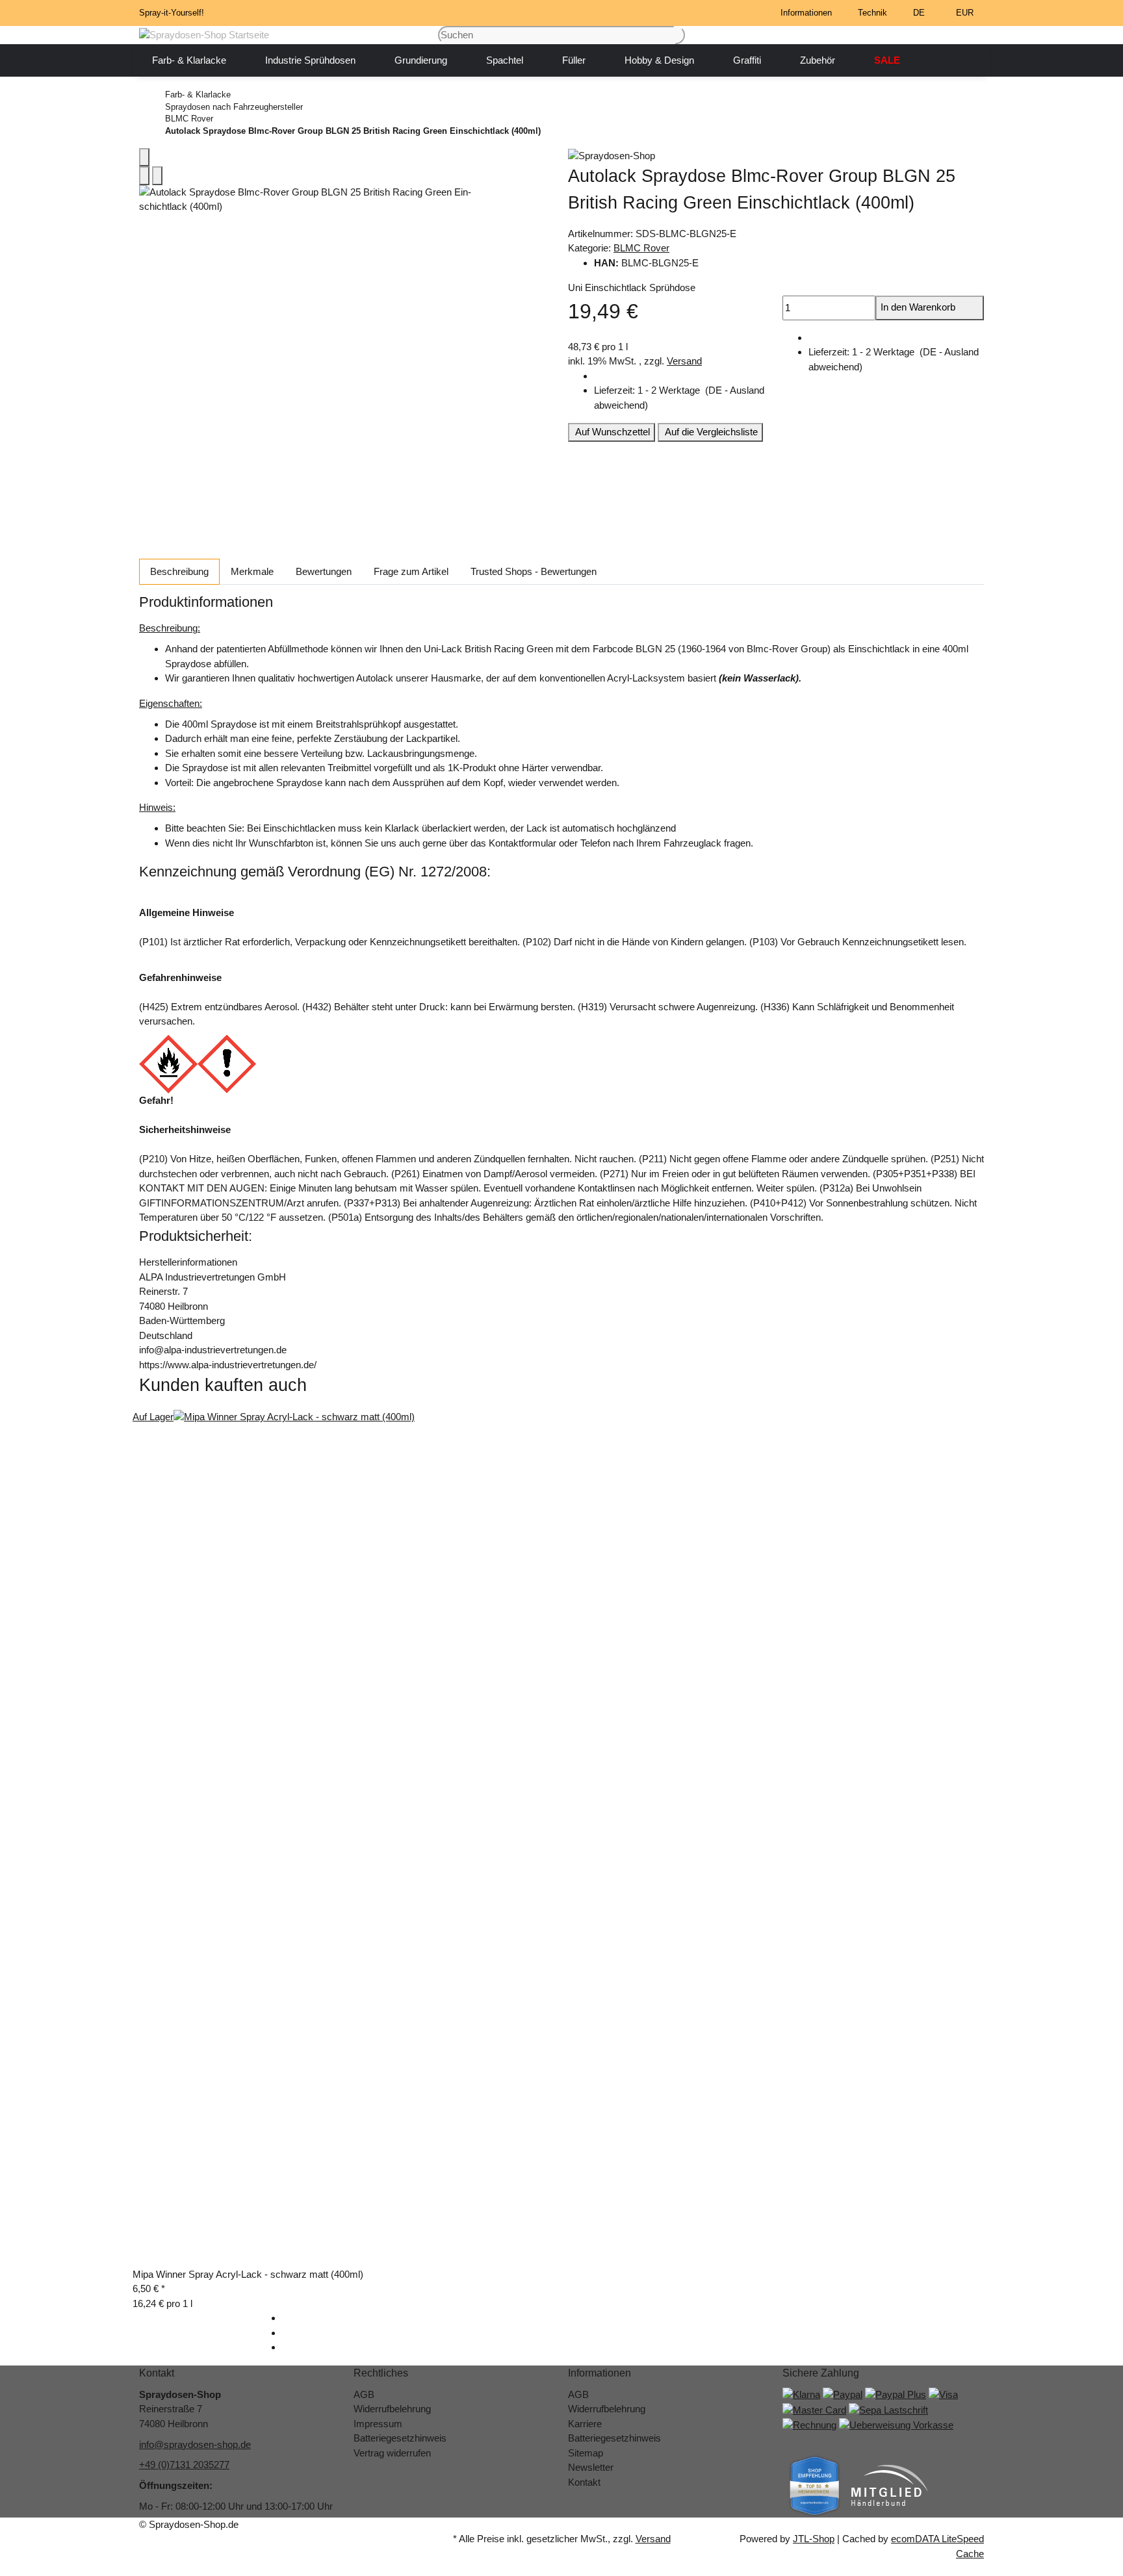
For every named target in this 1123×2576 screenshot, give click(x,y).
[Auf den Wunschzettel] (157, 176)
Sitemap (586, 2453)
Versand (684, 361)
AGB (364, 2394)
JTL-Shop (814, 2539)
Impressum (378, 2424)
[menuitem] (189, 60)
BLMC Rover (641, 248)
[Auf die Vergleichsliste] (144, 176)
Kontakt (584, 2482)
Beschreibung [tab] (179, 571)
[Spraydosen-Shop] (776, 156)
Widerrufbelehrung (392, 2409)
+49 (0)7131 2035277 (184, 2465)
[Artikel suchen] (680, 35)
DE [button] (920, 13)
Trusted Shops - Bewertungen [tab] (534, 571)
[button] (809, 13)
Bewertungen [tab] (324, 571)
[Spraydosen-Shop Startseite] (204, 34)
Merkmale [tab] (252, 571)
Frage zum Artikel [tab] (411, 571)
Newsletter (591, 2467)
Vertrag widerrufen (392, 2453)
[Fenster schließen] (144, 158)
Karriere (585, 2424)
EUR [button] (966, 13)
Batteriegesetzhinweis (400, 2438)
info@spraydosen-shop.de (195, 2444)
